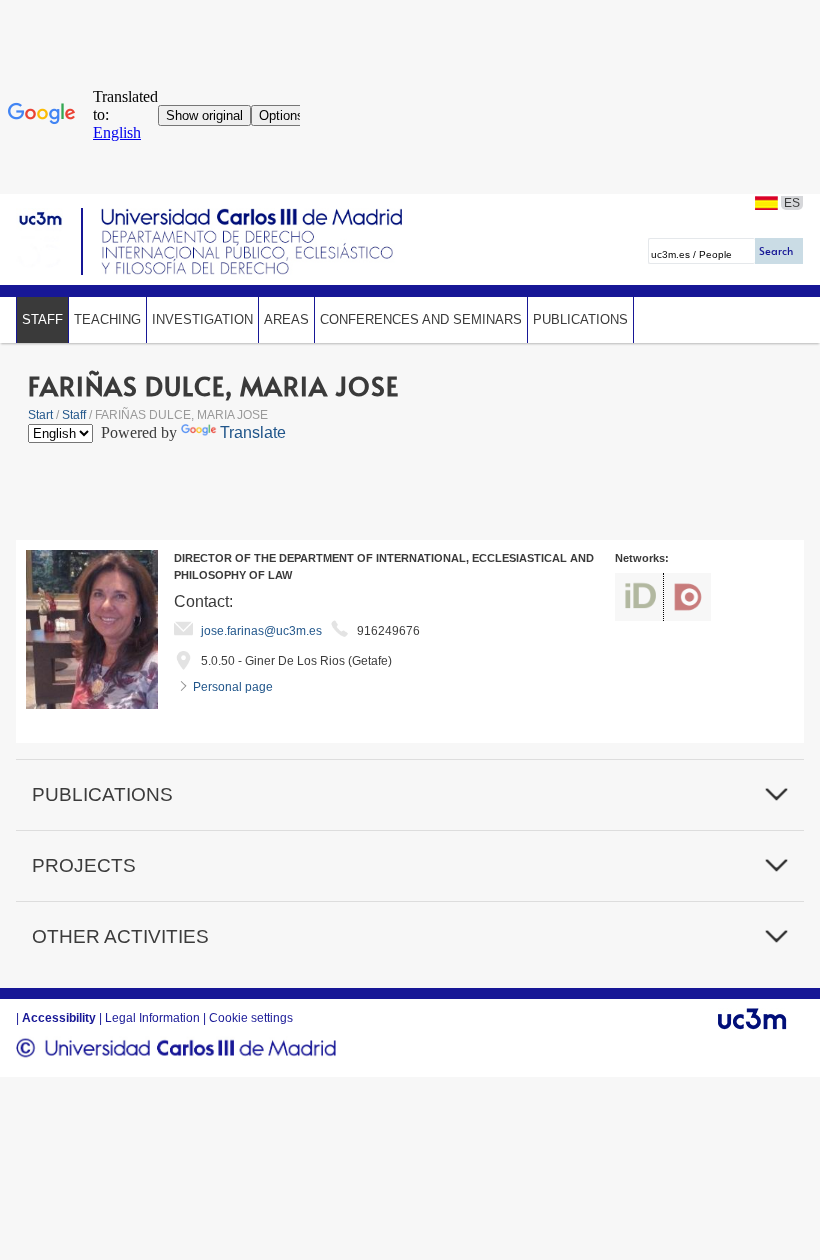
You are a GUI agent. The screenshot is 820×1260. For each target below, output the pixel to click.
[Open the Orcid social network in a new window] (639, 597)
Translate (253, 432)
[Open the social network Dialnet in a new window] (687, 597)
